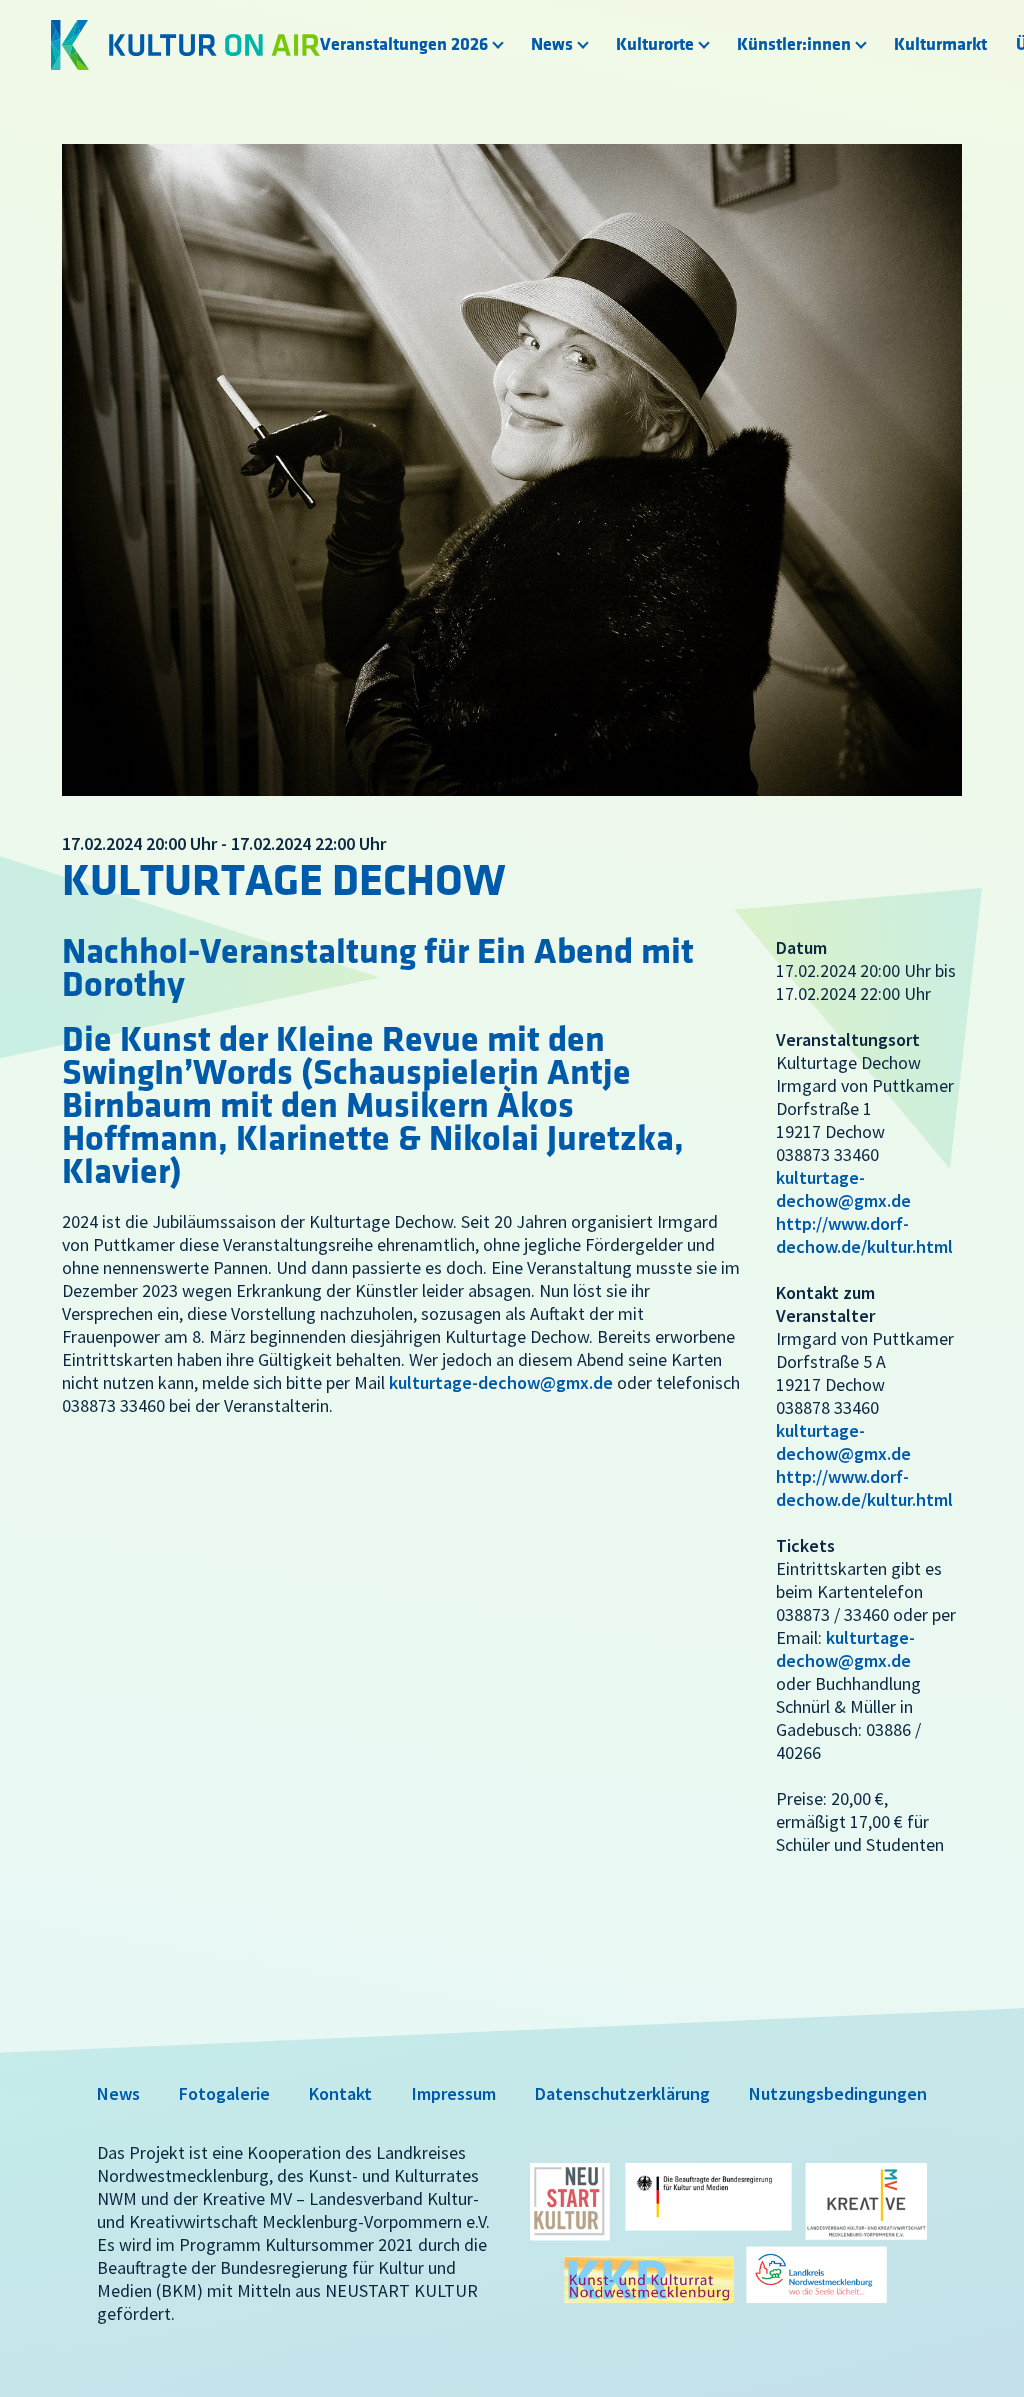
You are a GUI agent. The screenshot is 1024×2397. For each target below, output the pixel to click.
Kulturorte (655, 45)
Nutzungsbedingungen (838, 2093)
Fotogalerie (224, 2093)
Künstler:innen (794, 45)
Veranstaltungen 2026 (404, 45)
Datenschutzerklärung (622, 2093)
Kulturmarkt (940, 45)
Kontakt (340, 2093)
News (552, 45)
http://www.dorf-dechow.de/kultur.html (864, 1235)
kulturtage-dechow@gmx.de (501, 1382)
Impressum (454, 2093)
